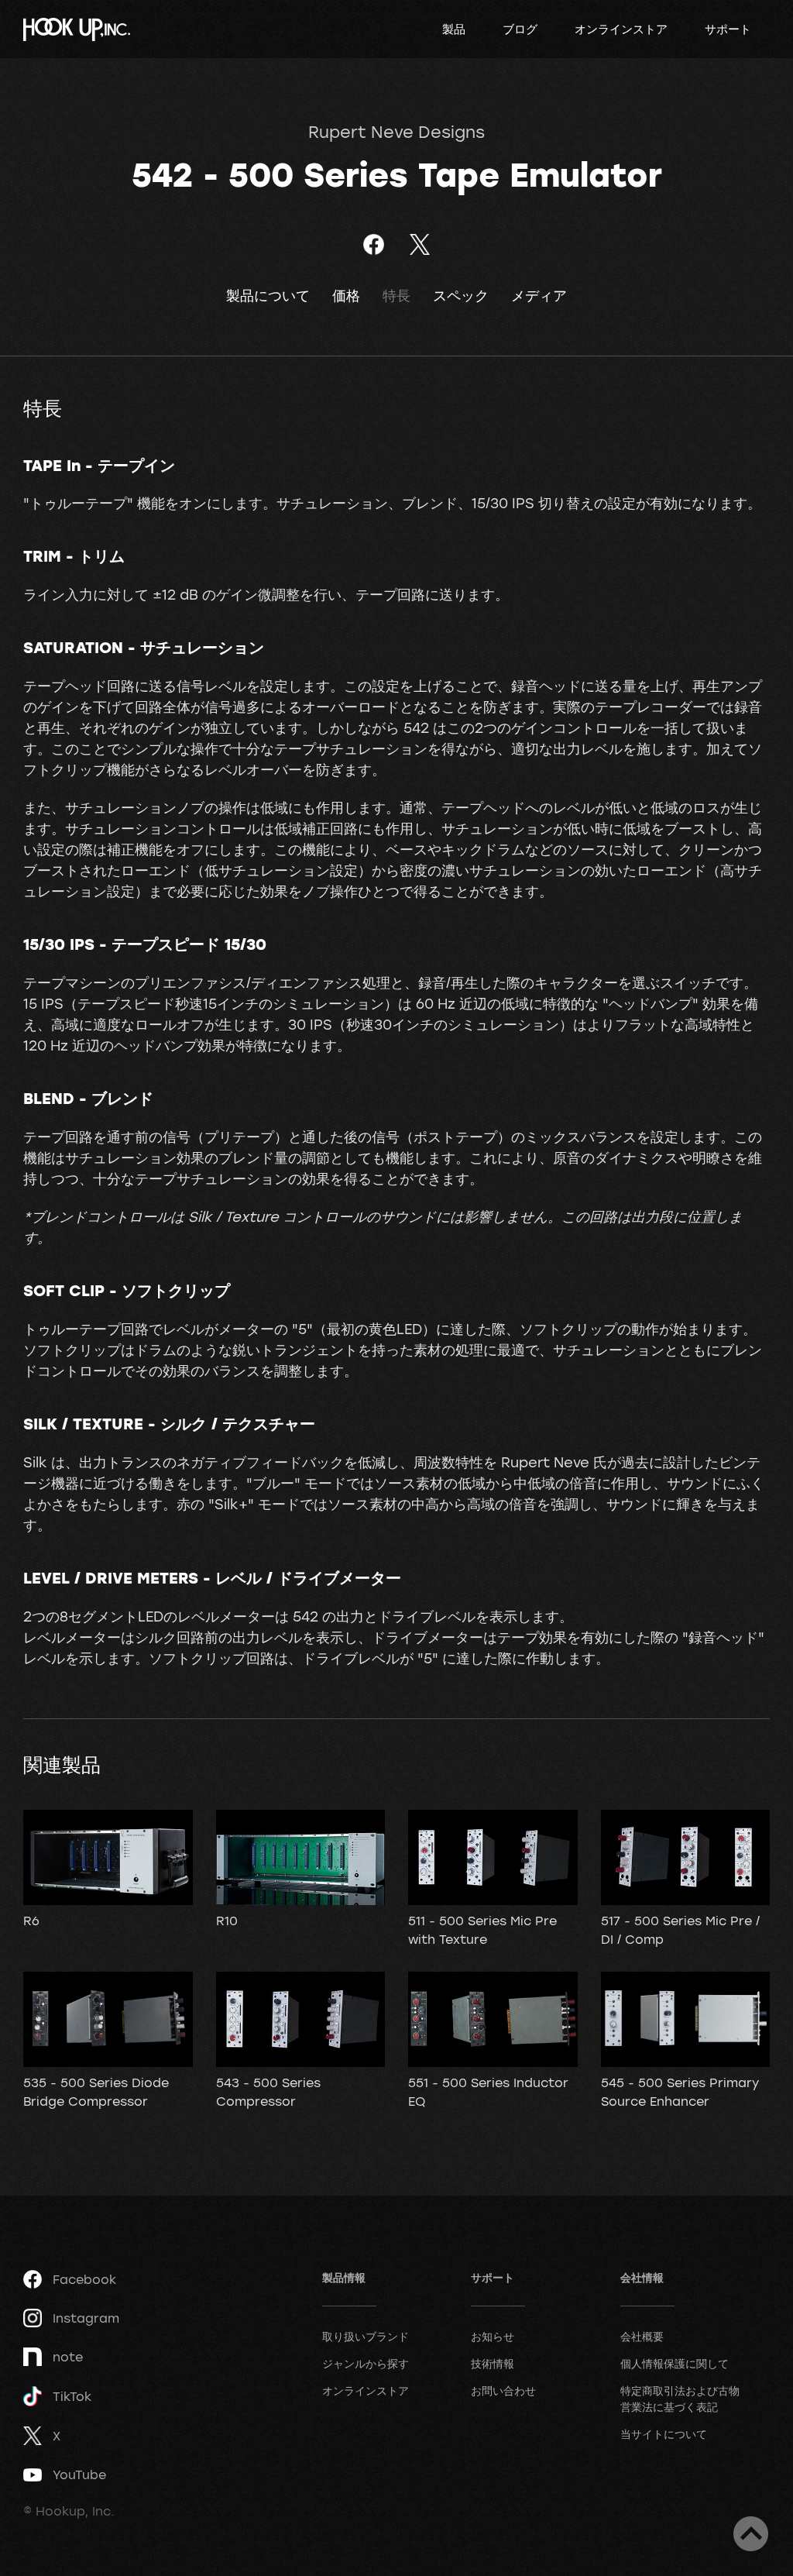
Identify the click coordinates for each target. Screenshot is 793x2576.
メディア (539, 296)
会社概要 (642, 2336)
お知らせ (493, 2336)
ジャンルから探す (366, 2363)
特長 (396, 296)
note (68, 2357)
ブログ (520, 29)
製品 (454, 29)
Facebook (84, 2279)
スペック (461, 296)
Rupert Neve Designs (396, 132)
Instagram (86, 2318)
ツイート (419, 244)
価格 (346, 296)
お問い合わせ (503, 2390)
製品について (268, 296)
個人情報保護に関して (675, 2363)
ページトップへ (751, 2534)
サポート (728, 29)
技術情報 (493, 2363)
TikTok (72, 2396)
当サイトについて (664, 2434)
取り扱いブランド (366, 2336)
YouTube (79, 2475)
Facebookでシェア (374, 244)
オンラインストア (621, 29)
